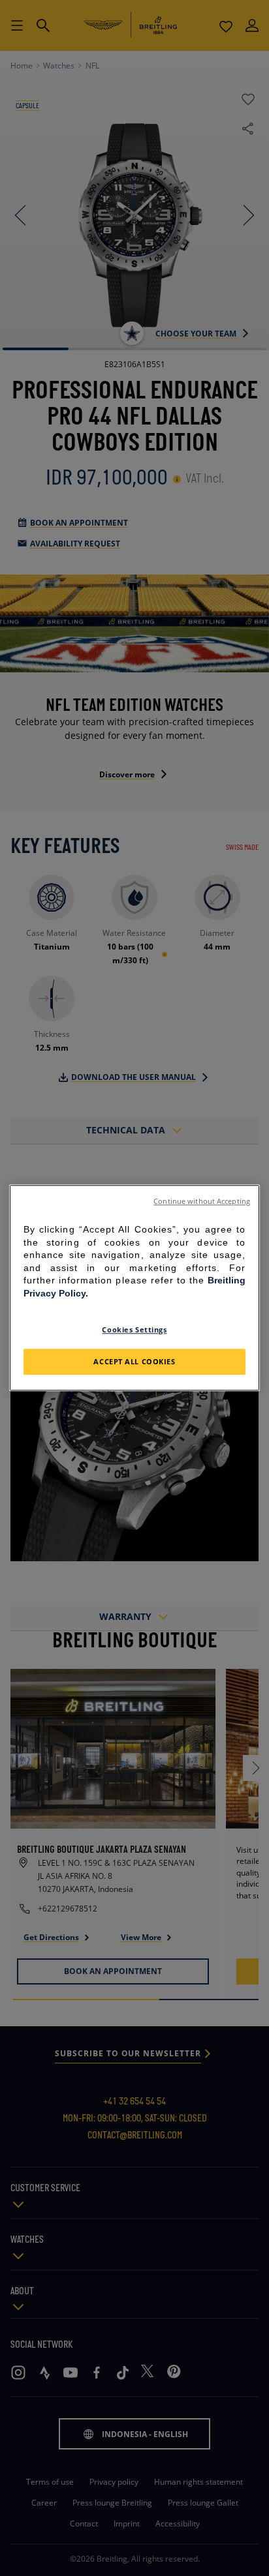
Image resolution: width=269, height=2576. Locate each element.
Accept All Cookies (134, 1362)
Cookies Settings (134, 1329)
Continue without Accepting (202, 1201)
